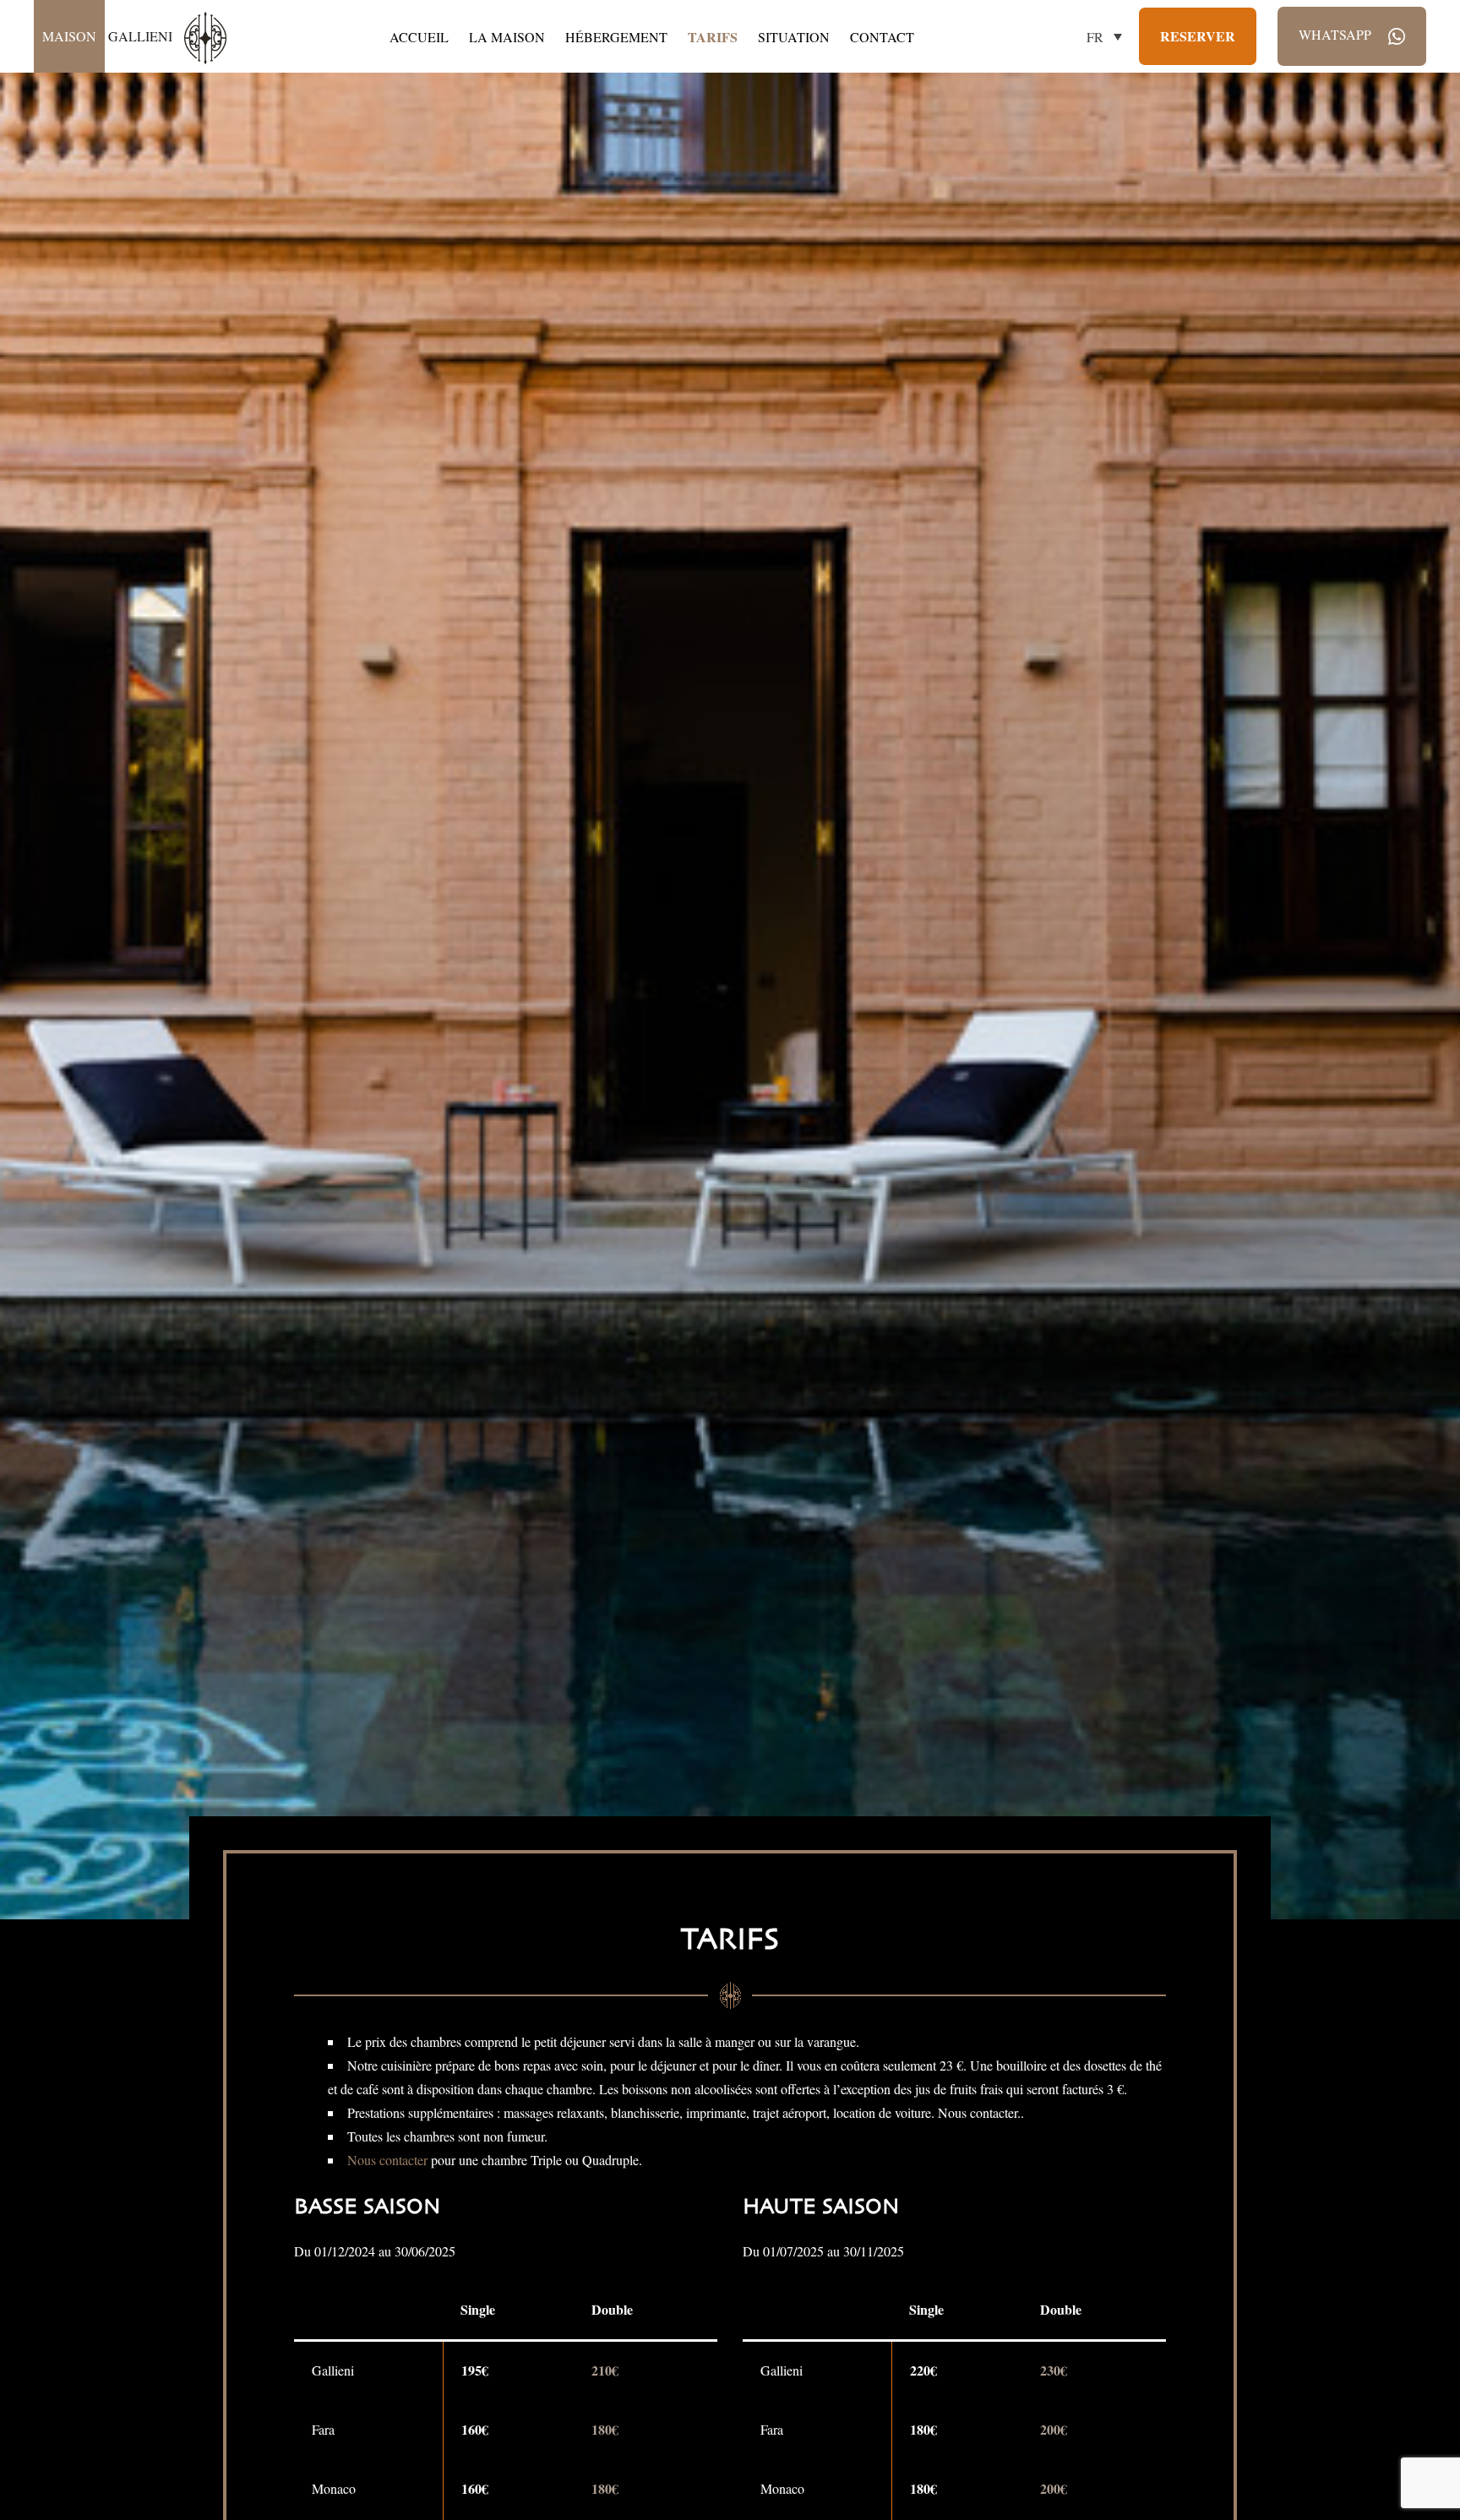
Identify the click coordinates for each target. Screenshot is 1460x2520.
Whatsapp (1337, 34)
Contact (882, 37)
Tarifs (713, 37)
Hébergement (616, 37)
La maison (507, 37)
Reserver (1198, 36)
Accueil (419, 37)
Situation (794, 37)
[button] (1104, 36)
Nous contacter (387, 2160)
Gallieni (109, 36)
